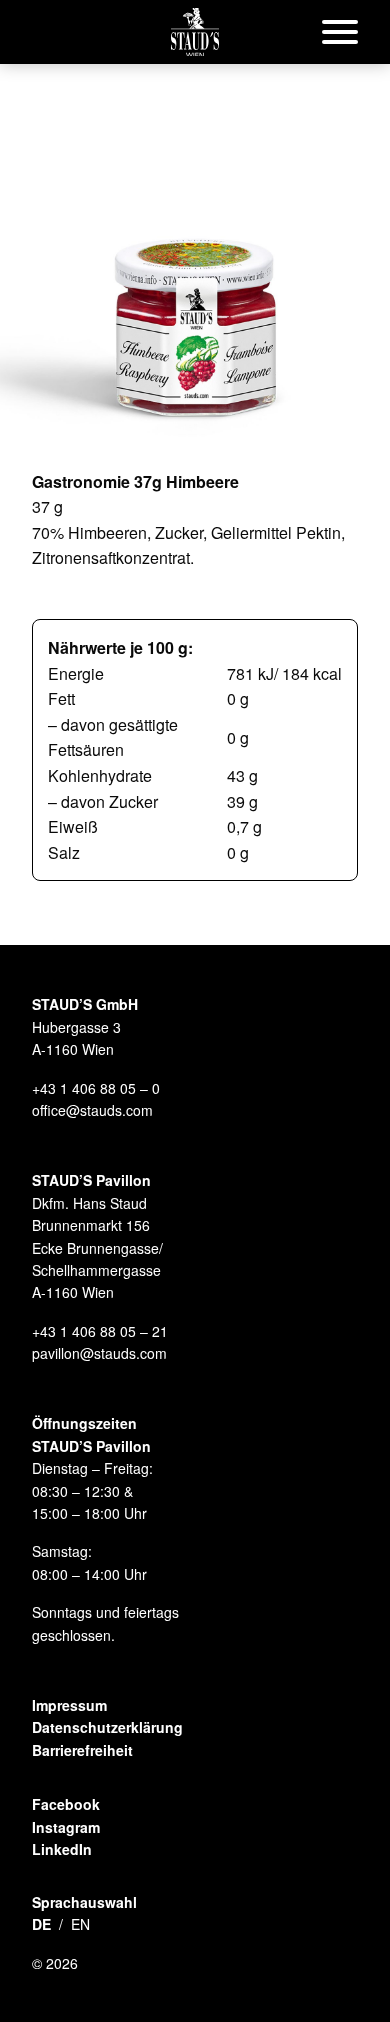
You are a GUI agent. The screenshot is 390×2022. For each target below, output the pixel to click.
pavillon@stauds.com (99, 1353)
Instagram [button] (66, 1827)
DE (41, 1924)
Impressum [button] (69, 1705)
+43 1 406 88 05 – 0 (96, 1088)
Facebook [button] (66, 1804)
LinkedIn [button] (62, 1849)
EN (80, 1924)
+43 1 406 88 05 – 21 (100, 1331)
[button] (195, 32)
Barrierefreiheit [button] (82, 1750)
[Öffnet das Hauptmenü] (340, 32)
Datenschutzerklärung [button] (107, 1727)
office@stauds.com (92, 1110)
